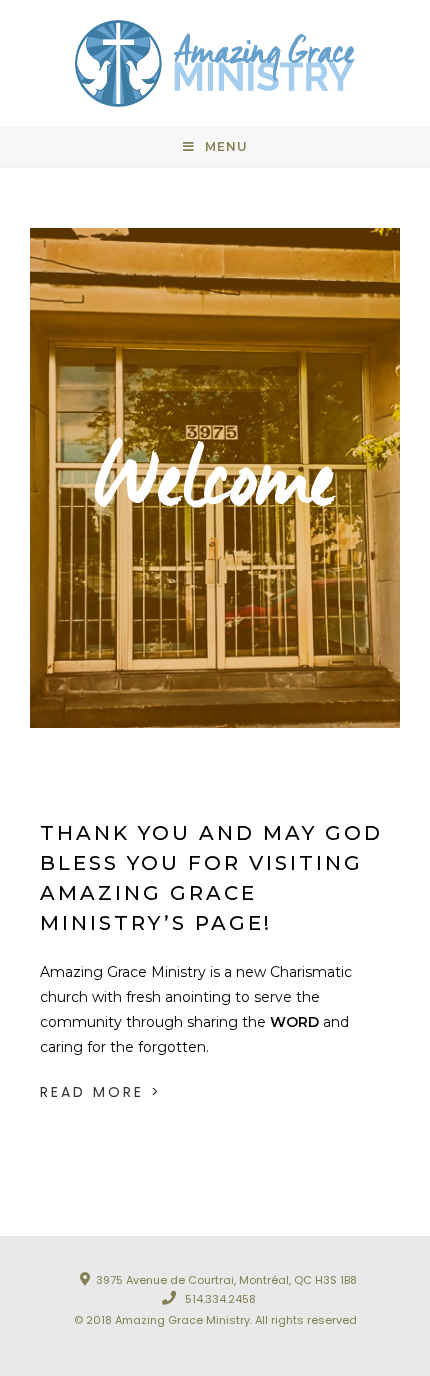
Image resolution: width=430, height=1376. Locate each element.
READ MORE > (101, 1092)
